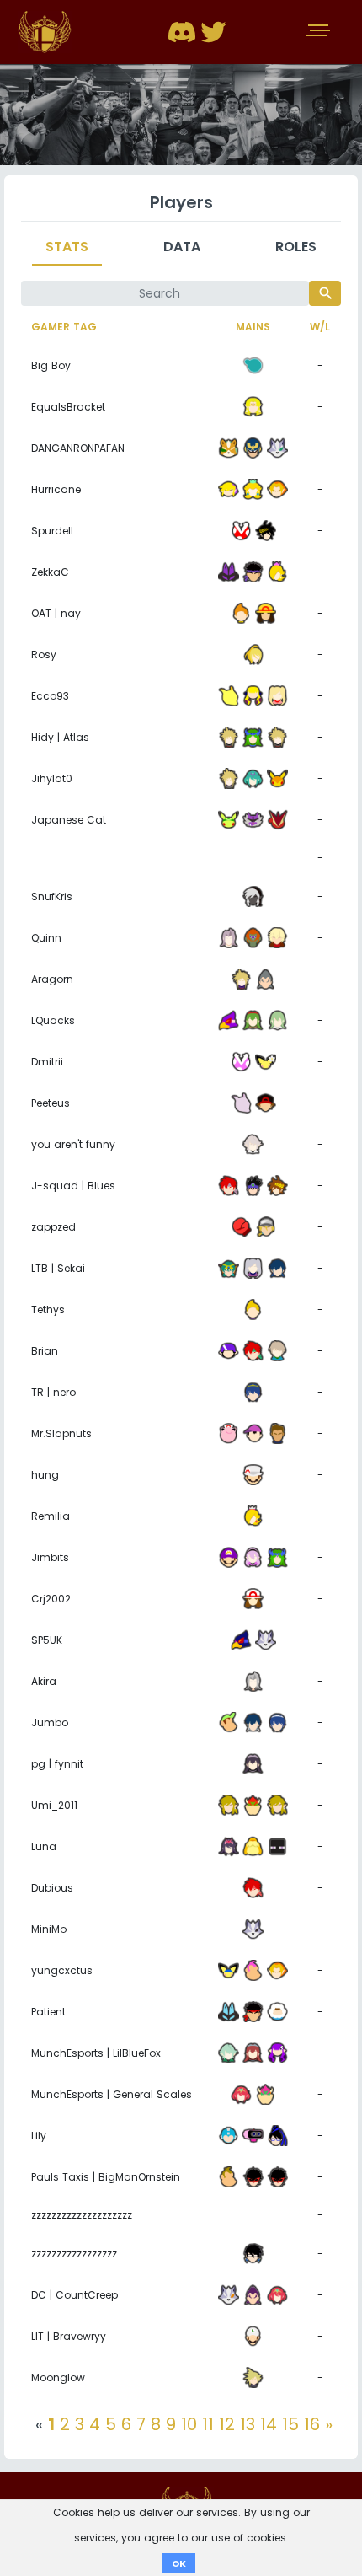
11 (208, 2424)
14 (269, 2424)
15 (290, 2424)
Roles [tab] (296, 247)
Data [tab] (182, 247)
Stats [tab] (67, 247)
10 (189, 2424)
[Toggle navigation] (320, 32)
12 (227, 2424)
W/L (320, 327)
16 (312, 2424)
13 (248, 2424)
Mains (253, 327)
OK (179, 2563)
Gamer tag (64, 327)
